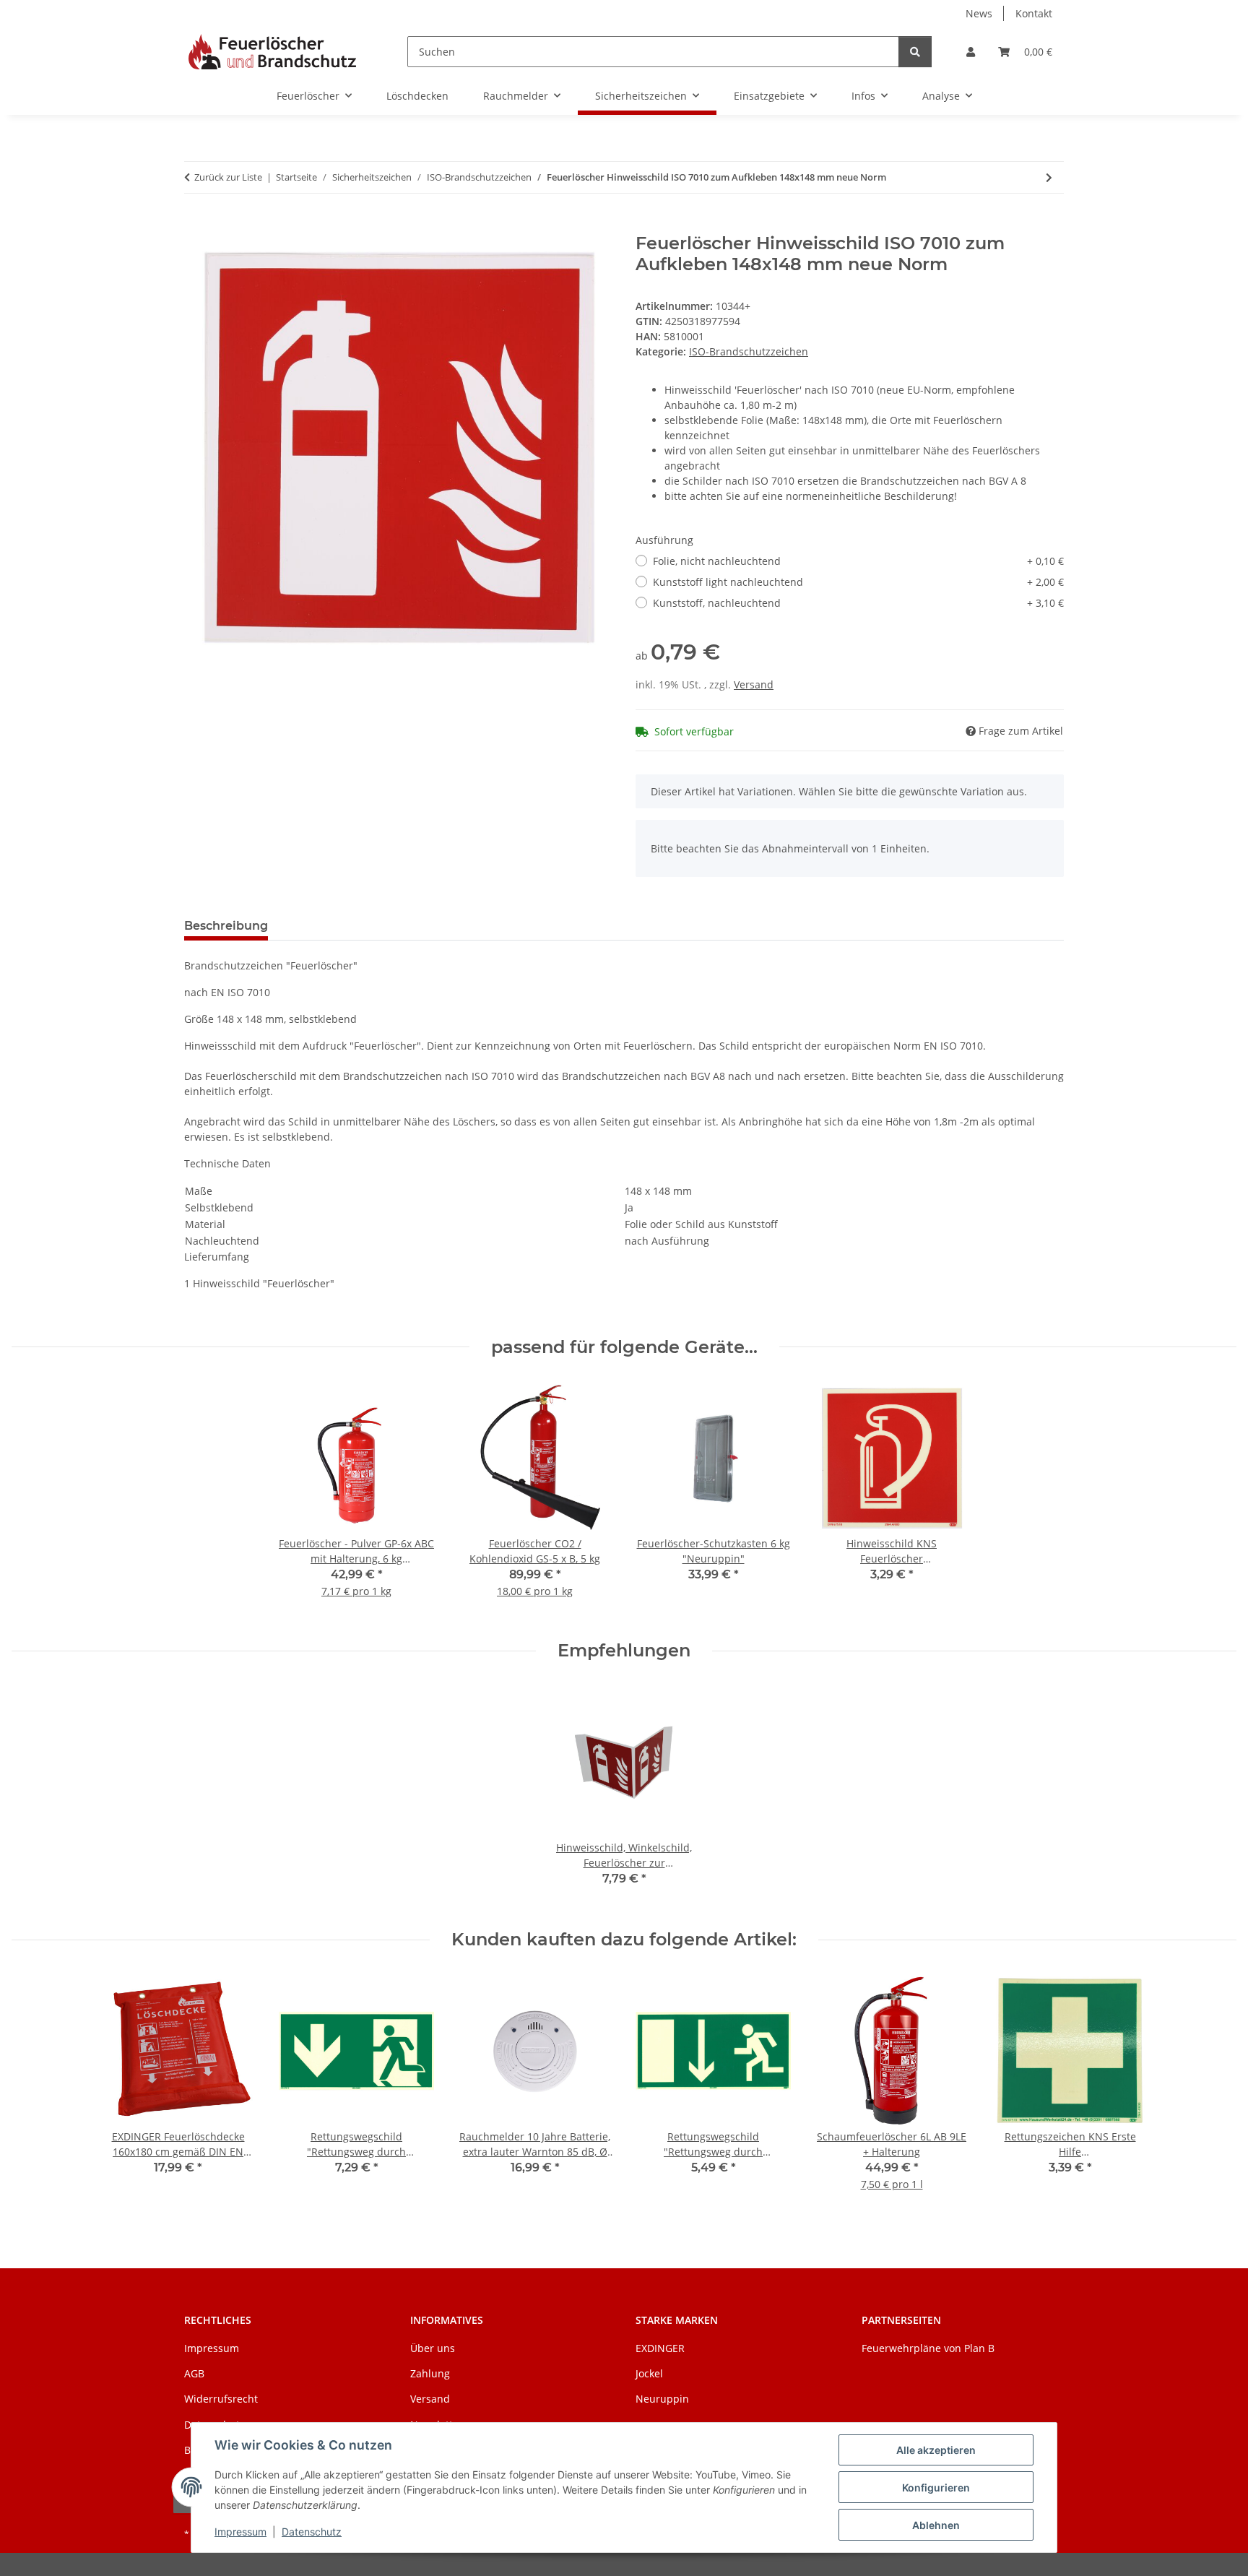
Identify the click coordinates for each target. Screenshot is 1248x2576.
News (979, 13)
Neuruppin (662, 2399)
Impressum (240, 2532)
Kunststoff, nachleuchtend (858, 603)
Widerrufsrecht (221, 2399)
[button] (971, 52)
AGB (194, 2373)
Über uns (433, 2348)
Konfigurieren (936, 2488)
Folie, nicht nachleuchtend (858, 561)
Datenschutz (312, 2532)
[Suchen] (915, 52)
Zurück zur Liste (228, 177)
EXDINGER (660, 2348)
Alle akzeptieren (936, 2450)
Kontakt (1034, 13)
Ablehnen (936, 2525)
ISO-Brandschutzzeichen (749, 351)
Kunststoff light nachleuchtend (858, 582)
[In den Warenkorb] (196, 225)
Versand (754, 684)
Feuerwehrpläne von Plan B (928, 2348)
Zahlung (430, 2373)
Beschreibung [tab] (226, 926)
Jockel (649, 2373)
